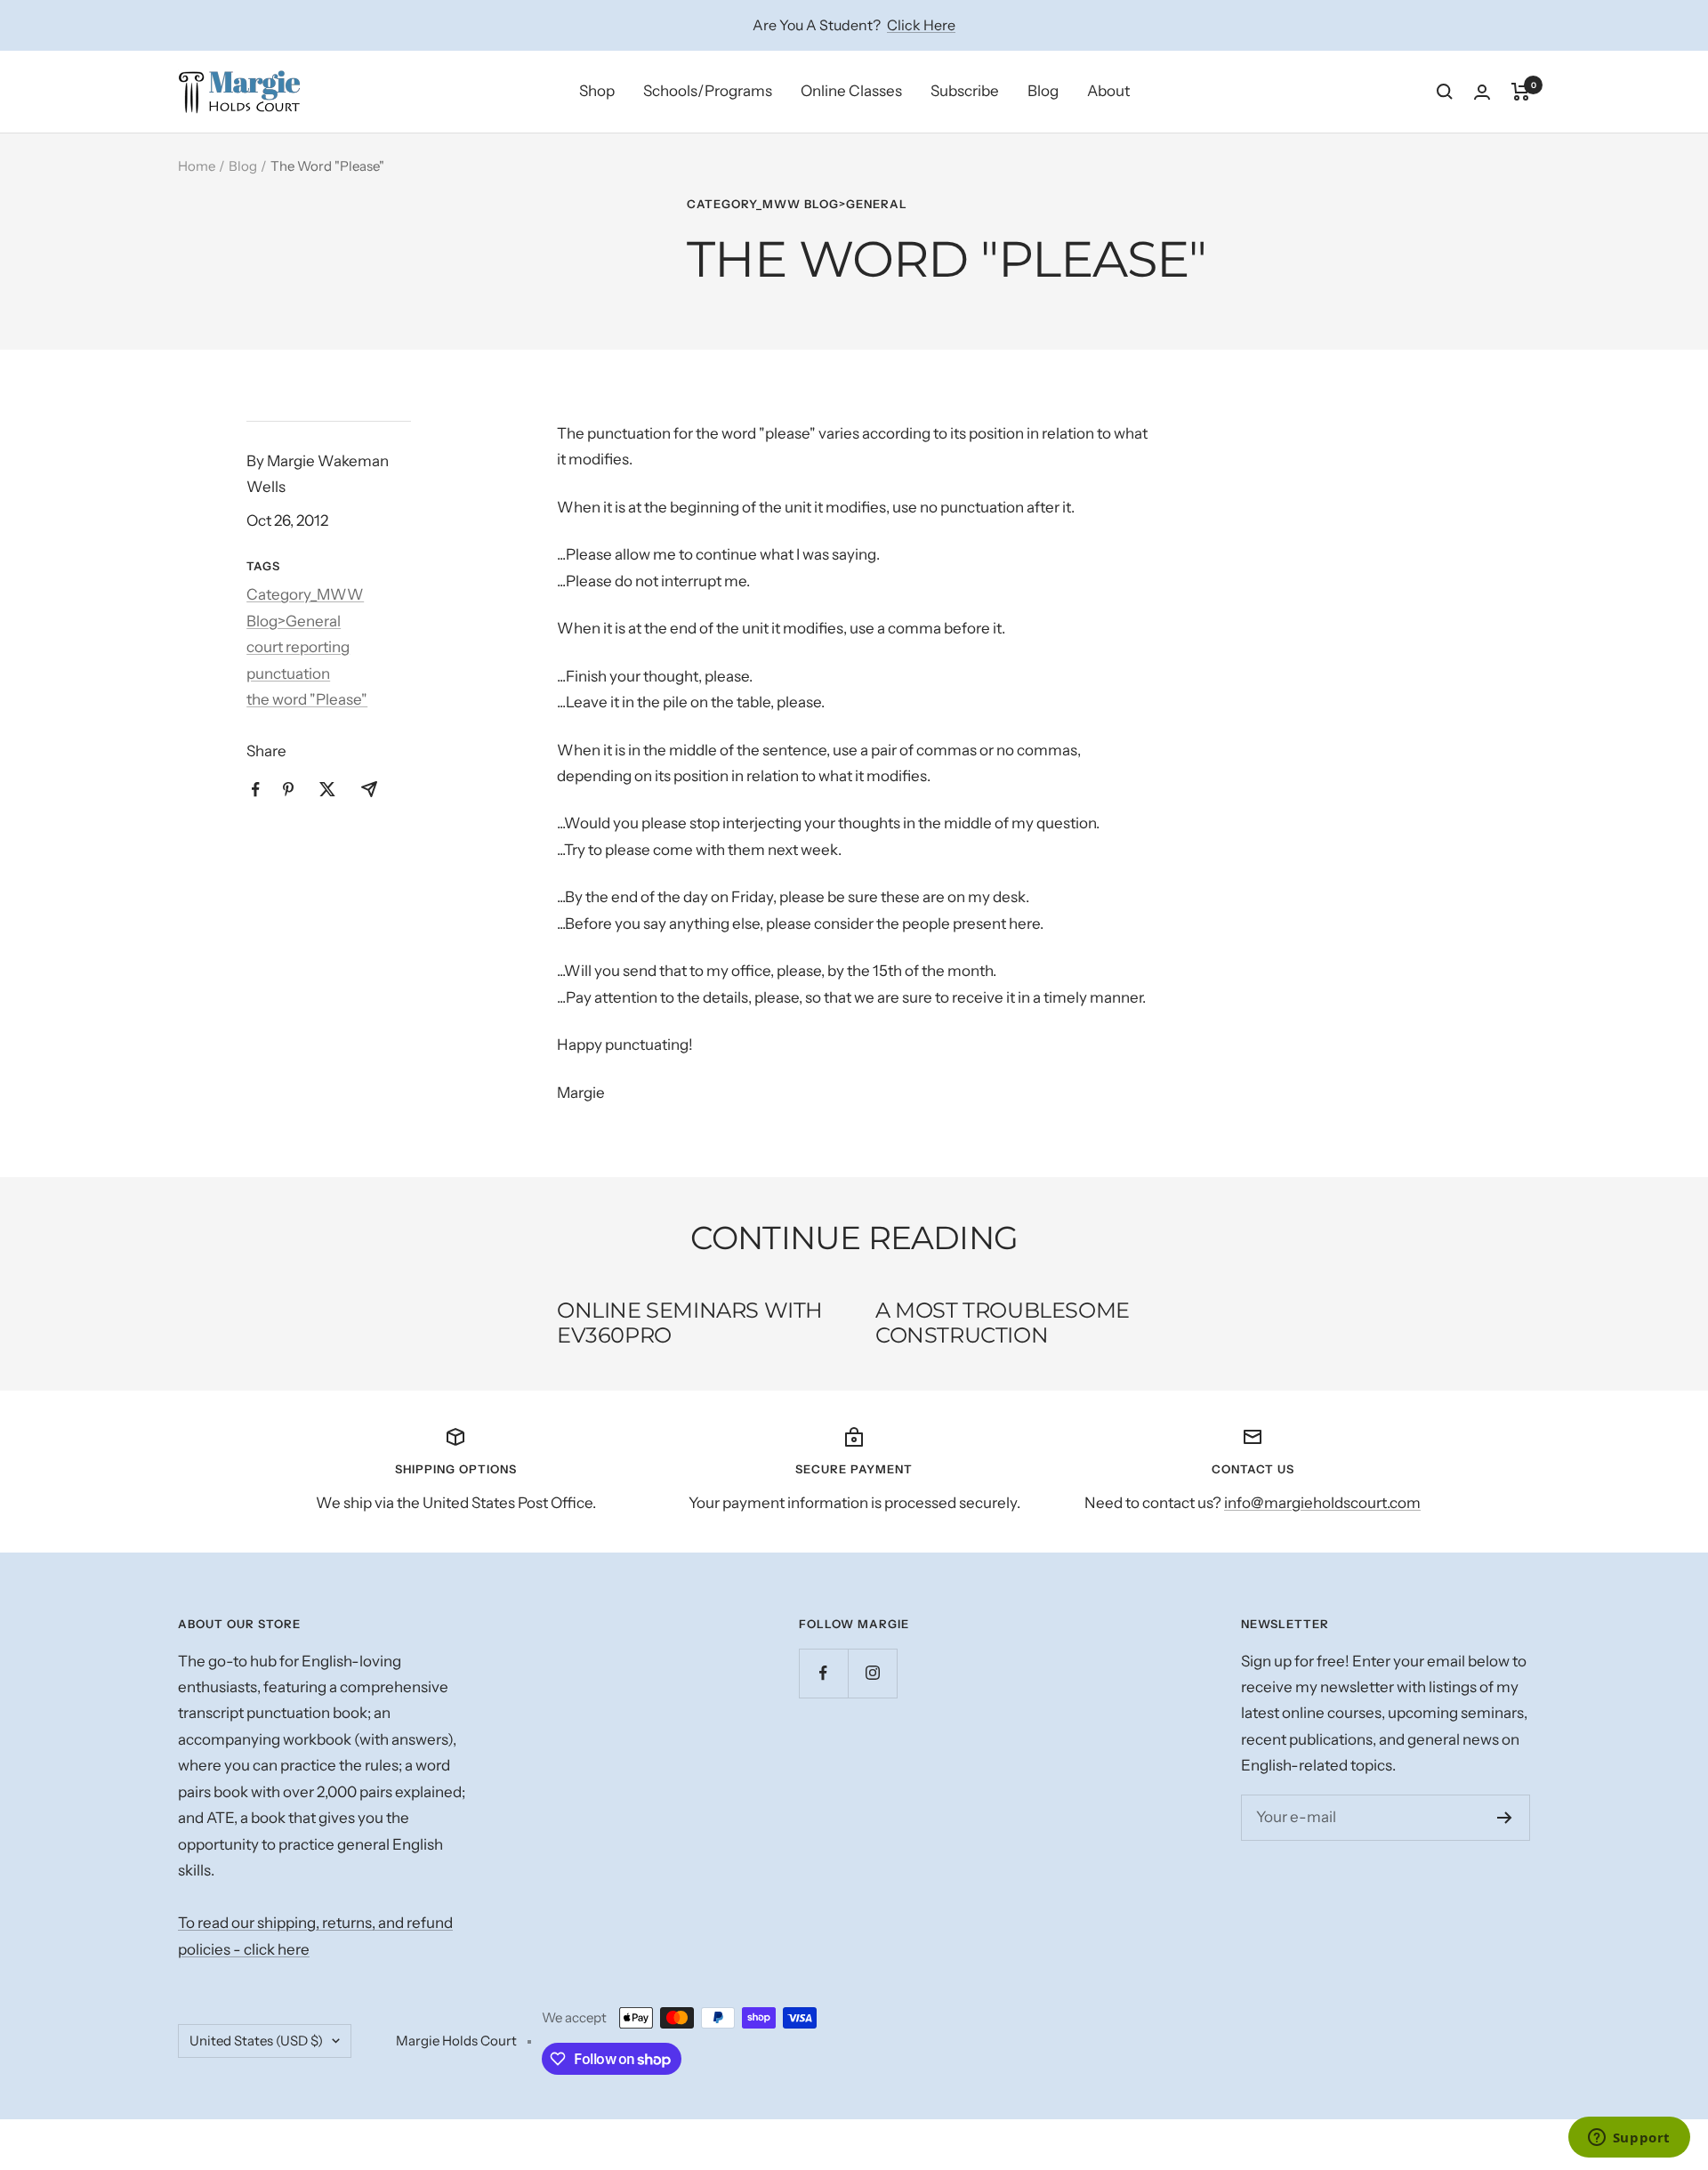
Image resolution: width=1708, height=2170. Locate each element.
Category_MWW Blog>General (797, 204)
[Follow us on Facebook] (823, 1673)
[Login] (1482, 92)
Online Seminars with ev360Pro (690, 1323)
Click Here (921, 25)
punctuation (288, 674)
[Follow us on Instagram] (872, 1673)
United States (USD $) (256, 2041)
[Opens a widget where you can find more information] (1629, 2139)
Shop (597, 91)
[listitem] (256, 790)
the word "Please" (307, 699)
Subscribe (965, 91)
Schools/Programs (708, 91)
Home (197, 166)
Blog (1043, 91)
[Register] (1505, 1818)
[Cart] (1521, 92)
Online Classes (851, 91)
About (1108, 91)
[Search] (1445, 92)
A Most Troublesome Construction (1003, 1323)
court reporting (298, 647)
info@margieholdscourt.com (1322, 1503)
